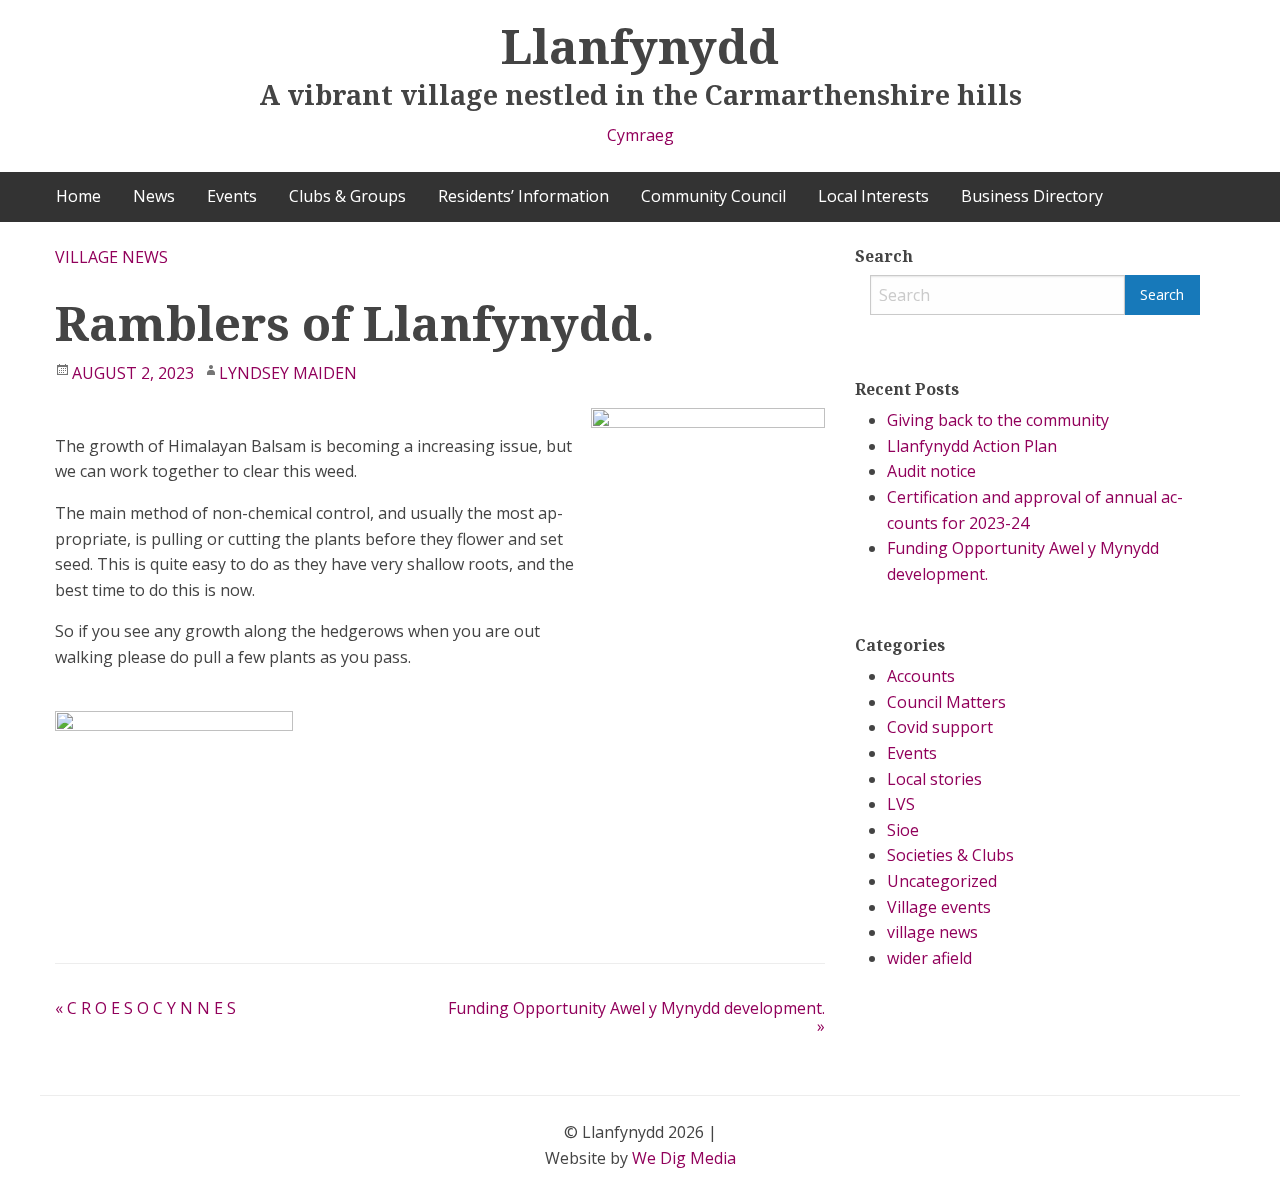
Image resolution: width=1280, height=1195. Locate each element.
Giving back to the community (998, 420)
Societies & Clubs (950, 855)
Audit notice (931, 471)
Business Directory (1032, 196)
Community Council (713, 196)
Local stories (934, 779)
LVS (901, 804)
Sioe (903, 830)
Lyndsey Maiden (288, 373)
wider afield (929, 958)
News (154, 196)
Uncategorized (942, 881)
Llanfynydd (640, 45)
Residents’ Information (523, 196)
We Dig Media (684, 1158)
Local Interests (873, 196)
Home (78, 196)
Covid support (940, 727)
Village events (939, 907)
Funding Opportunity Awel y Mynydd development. (636, 1017)
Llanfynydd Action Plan (972, 446)
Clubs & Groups (347, 196)
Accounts (921, 676)
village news (111, 257)
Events (232, 196)
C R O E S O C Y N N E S (145, 1008)
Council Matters (946, 702)
